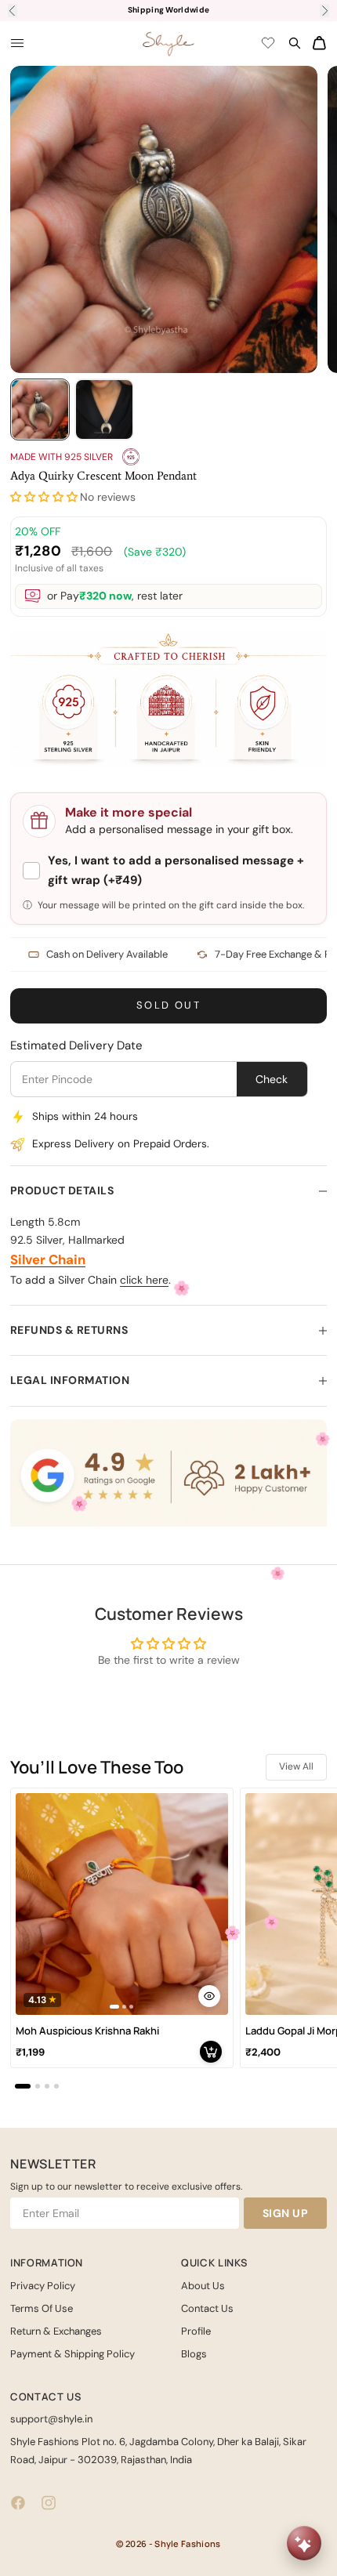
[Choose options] (209, 1996)
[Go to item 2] (104, 409)
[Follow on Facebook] (18, 2503)
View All (296, 1766)
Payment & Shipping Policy (72, 2354)
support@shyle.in (51, 2419)
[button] (44, 497)
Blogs (194, 2354)
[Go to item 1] (40, 409)
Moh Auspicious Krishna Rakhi (87, 2031)
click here (144, 1280)
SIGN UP (286, 2213)
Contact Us (207, 2308)
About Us (203, 2286)
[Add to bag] (211, 2052)
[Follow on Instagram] (49, 2503)
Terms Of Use (42, 2308)
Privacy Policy (43, 2286)
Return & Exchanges (56, 2331)
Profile (196, 2331)
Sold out (168, 1005)
